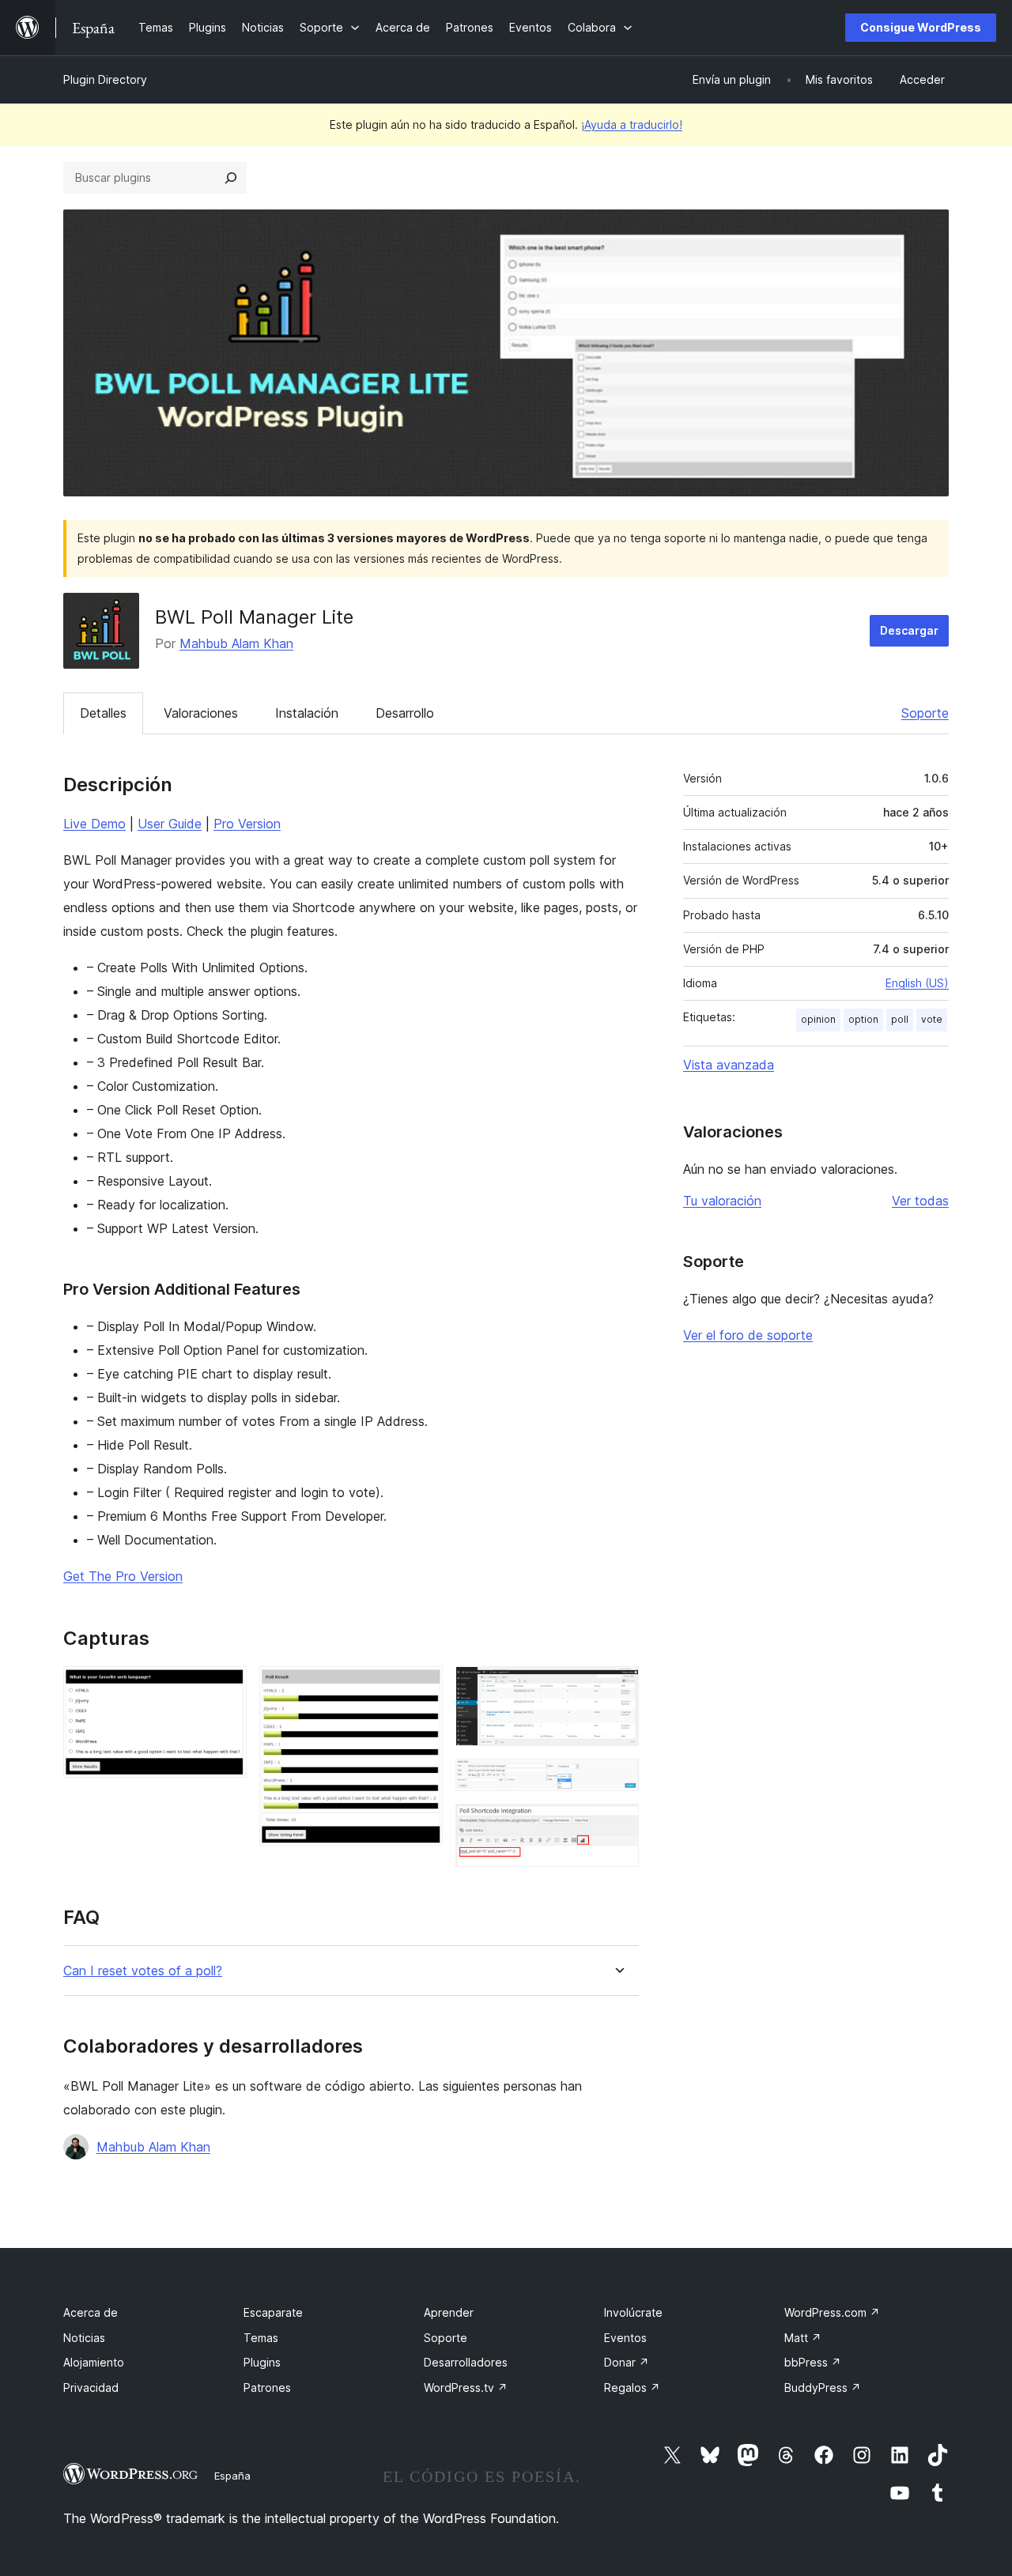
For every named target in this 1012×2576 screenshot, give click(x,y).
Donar (627, 2362)
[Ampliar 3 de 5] (617, 1688)
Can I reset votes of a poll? (143, 1971)
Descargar (909, 630)
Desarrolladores (466, 2362)
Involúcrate (633, 2312)
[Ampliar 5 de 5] (617, 1825)
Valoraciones (201, 713)
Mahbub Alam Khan (236, 643)
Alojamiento (94, 2362)
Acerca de (91, 2312)
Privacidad (91, 2387)
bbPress (813, 2362)
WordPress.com (832, 2312)
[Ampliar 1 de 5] (225, 1688)
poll (900, 1019)
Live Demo (94, 824)
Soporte (925, 713)
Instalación (307, 713)
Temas (261, 2338)
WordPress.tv (466, 2387)
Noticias (84, 2338)
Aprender (449, 2312)
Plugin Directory (105, 79)
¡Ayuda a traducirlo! (632, 124)
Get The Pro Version (123, 1576)
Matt (803, 2338)
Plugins (262, 2362)
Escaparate (273, 2312)
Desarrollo (405, 713)
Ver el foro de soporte (748, 1335)
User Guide (170, 824)
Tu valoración (722, 1201)
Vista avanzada (729, 1065)
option (863, 1019)
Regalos (632, 2387)
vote (932, 1019)
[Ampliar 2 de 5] (421, 1688)
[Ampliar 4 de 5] (617, 1780)
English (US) (917, 983)
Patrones (267, 2387)
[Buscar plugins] (231, 178)
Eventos (625, 2338)
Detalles (103, 713)
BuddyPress (823, 2387)
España (232, 2476)
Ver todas (920, 1201)
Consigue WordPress (921, 27)
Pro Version (247, 824)
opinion (818, 1019)
